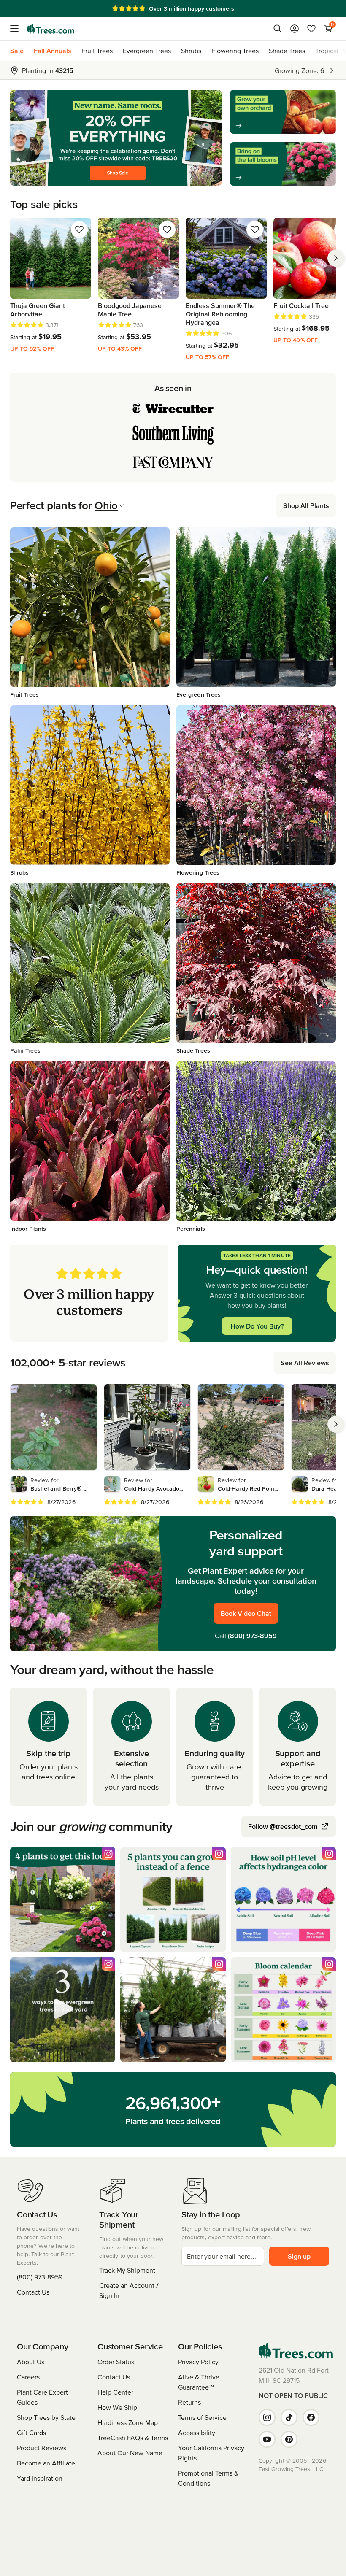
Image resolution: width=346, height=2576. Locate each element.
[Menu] (17, 29)
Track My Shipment (127, 2270)
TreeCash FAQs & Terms (133, 2438)
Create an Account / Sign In (129, 2290)
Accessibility (197, 2433)
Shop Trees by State (46, 2417)
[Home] (51, 29)
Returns (189, 2402)
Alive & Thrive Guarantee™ (199, 2382)
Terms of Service (202, 2417)
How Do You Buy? (257, 1326)
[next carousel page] (336, 258)
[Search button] (278, 29)
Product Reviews (42, 2448)
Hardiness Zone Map (128, 2422)
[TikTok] (289, 2417)
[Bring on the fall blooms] (283, 164)
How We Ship (117, 2407)
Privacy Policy (198, 2362)
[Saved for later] (79, 230)
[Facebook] (311, 2417)
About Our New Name (130, 2453)
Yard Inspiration (40, 2478)
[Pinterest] (289, 2439)
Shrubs (191, 51)
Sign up (299, 2256)
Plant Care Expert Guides (42, 2397)
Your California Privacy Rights (211, 2453)
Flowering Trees (235, 51)
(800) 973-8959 (252, 1636)
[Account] (295, 29)
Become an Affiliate (46, 2463)
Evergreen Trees (147, 51)
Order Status (116, 2362)
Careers (28, 2377)
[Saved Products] (311, 29)
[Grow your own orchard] (283, 112)
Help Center (115, 2392)
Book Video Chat (246, 1613)
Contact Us (33, 2292)
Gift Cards (31, 2433)
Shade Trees (287, 51)
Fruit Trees (97, 51)
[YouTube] (267, 2439)
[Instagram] (267, 2417)
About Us (31, 2362)
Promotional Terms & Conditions (208, 2478)
